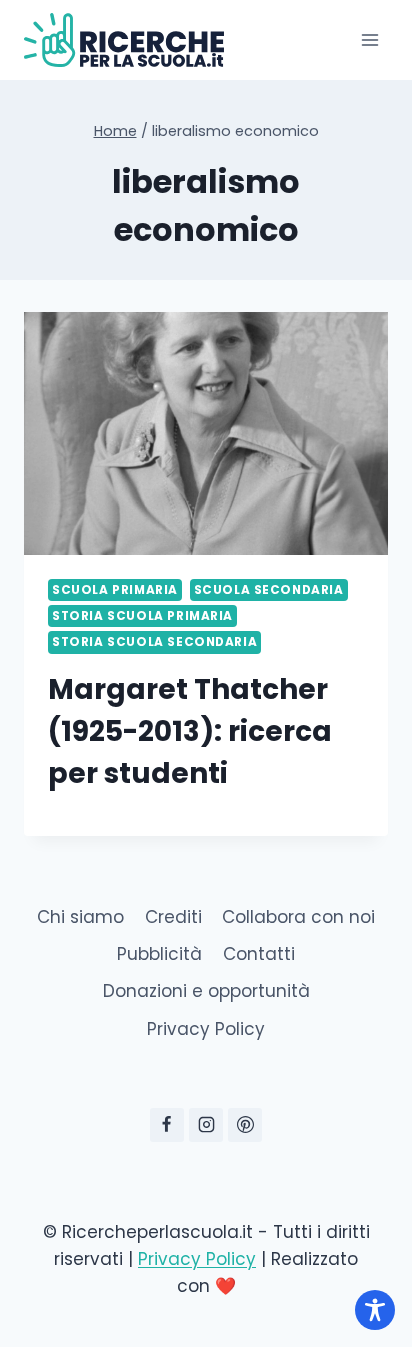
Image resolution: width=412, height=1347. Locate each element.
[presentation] (206, 433)
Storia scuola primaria (142, 616)
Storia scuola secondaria (154, 642)
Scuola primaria (115, 590)
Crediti (173, 917)
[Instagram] (206, 1125)
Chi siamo (80, 917)
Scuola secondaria (269, 590)
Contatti (259, 954)
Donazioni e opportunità (206, 991)
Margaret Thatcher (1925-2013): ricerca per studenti (190, 731)
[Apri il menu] (369, 39)
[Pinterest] (245, 1125)
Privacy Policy (206, 1029)
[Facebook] (167, 1125)
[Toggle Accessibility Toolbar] (375, 1310)
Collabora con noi (298, 917)
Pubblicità (159, 954)
